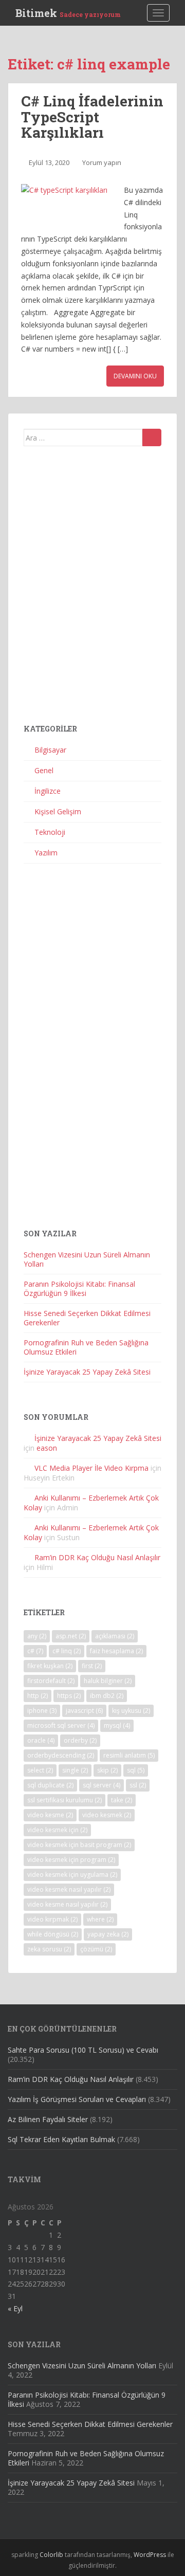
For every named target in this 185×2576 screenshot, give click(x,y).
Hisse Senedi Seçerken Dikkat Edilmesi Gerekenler (87, 1318)
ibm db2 (107, 1696)
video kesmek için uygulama (72, 1875)
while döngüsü (53, 1934)
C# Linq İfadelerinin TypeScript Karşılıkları (92, 117)
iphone (42, 1711)
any (37, 1636)
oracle (41, 1740)
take (122, 1800)
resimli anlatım (129, 1755)
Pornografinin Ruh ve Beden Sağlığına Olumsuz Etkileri (86, 1347)
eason (47, 1448)
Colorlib (51, 2555)
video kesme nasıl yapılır (67, 1904)
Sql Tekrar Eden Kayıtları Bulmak (61, 2139)
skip (107, 1770)
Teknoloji (50, 832)
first (92, 1666)
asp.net (71, 1636)
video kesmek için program (71, 1860)
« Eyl (15, 2308)
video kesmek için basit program (79, 1845)
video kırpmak (52, 1919)
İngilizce (48, 791)
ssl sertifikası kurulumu (64, 1800)
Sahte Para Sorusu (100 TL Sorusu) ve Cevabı (83, 2050)
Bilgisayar (50, 750)
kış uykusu (131, 1711)
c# (35, 1651)
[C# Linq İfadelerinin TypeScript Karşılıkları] (67, 207)
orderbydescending (61, 1755)
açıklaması (115, 1636)
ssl (138, 1785)
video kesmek (107, 1815)
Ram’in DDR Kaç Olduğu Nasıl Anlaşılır (97, 1557)
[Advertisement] (92, 589)
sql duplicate (50, 1785)
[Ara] (152, 437)
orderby (80, 1740)
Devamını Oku (135, 376)
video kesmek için (57, 1830)
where (100, 1919)
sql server (101, 1785)
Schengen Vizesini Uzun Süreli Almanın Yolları (87, 1259)
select (40, 1770)
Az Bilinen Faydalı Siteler (48, 2119)
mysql (117, 1725)
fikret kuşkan (50, 1666)
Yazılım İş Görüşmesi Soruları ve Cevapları (77, 2099)
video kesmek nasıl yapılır (69, 1889)
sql (136, 1770)
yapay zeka (108, 1934)
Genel (44, 770)
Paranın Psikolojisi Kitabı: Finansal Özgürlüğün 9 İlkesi (79, 1289)
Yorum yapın (102, 162)
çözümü (96, 1949)
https (69, 1696)
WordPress (150, 2555)
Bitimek (68, 13)
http (38, 1696)
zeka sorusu (49, 1949)
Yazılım (46, 853)
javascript (84, 1711)
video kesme (50, 1815)
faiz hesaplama (116, 1651)
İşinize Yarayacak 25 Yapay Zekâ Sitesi (87, 1372)
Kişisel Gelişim (58, 811)
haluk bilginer (108, 1681)
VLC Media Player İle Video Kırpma (91, 1468)
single (75, 1770)
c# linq (67, 1651)
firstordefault (51, 1681)
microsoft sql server (61, 1725)
